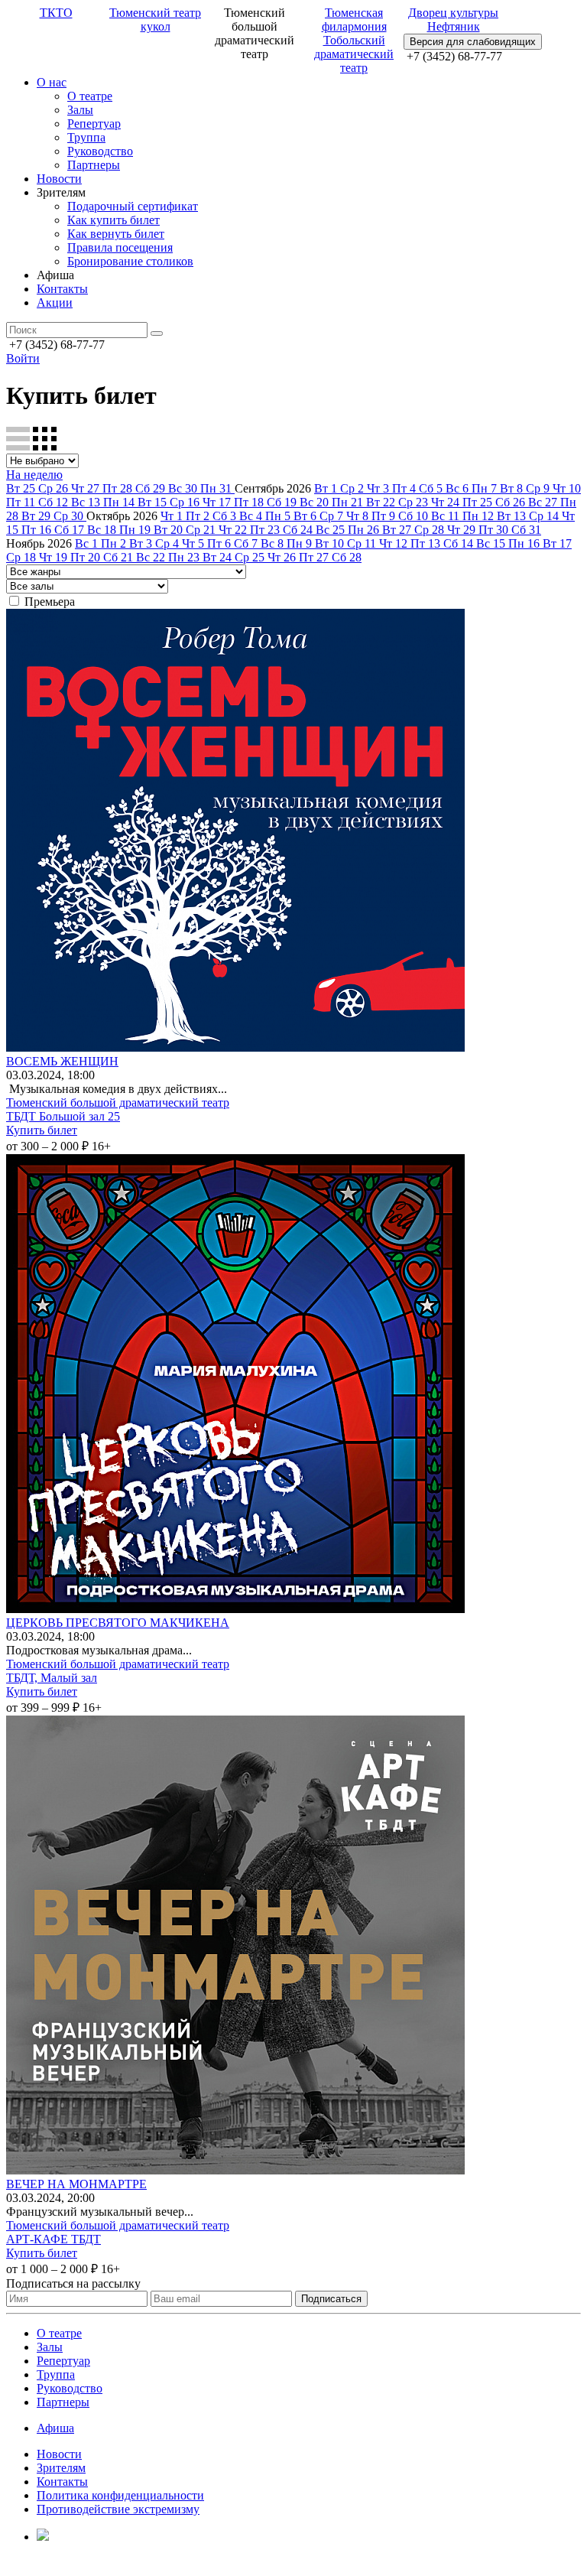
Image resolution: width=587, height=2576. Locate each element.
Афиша (55, 2428)
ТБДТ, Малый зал (52, 1678)
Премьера (50, 602)
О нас (52, 82)
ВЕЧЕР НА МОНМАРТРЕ (76, 2184)
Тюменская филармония (354, 20)
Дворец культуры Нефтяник (453, 20)
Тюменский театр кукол (155, 20)
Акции (55, 302)
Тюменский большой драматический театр (118, 1103)
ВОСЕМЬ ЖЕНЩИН (62, 1061)
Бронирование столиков (130, 261)
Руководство (100, 151)
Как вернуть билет (116, 234)
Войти (23, 358)
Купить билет (42, 1130)
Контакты (62, 289)
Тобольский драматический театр (354, 54)
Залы (80, 110)
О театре (90, 96)
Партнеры (94, 165)
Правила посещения (120, 247)
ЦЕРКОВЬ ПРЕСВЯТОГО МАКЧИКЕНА (118, 1623)
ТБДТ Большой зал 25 (63, 1116)
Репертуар (94, 124)
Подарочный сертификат (133, 206)
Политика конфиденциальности (120, 2495)
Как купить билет (114, 220)
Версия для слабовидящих (473, 42)
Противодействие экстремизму (118, 2509)
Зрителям (61, 2468)
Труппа (86, 137)
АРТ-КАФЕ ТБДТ (54, 2239)
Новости (59, 179)
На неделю (34, 475)
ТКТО (56, 13)
